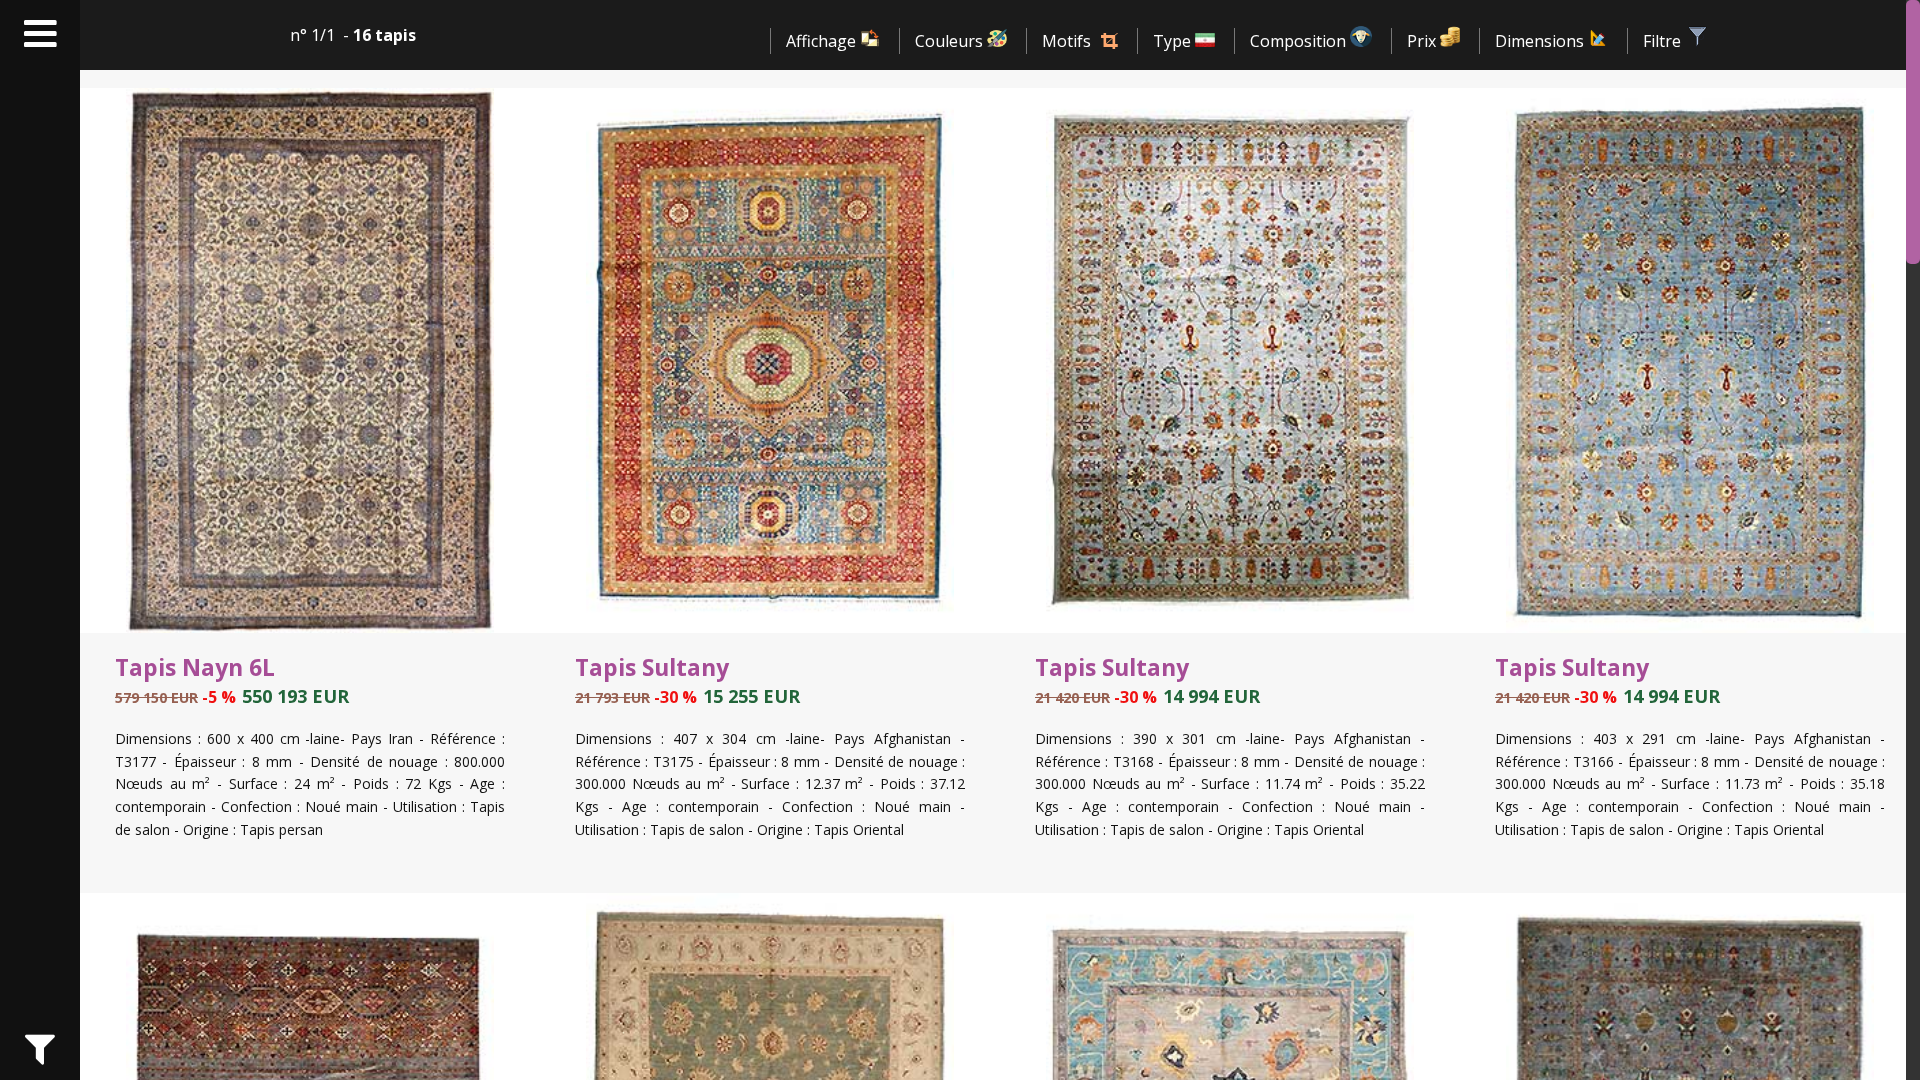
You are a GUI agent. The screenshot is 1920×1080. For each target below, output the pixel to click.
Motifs (1066, 41)
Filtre (1664, 41)
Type (1174, 41)
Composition (1300, 41)
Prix (1423, 41)
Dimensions (1541, 41)
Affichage (823, 41)
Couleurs (951, 41)
